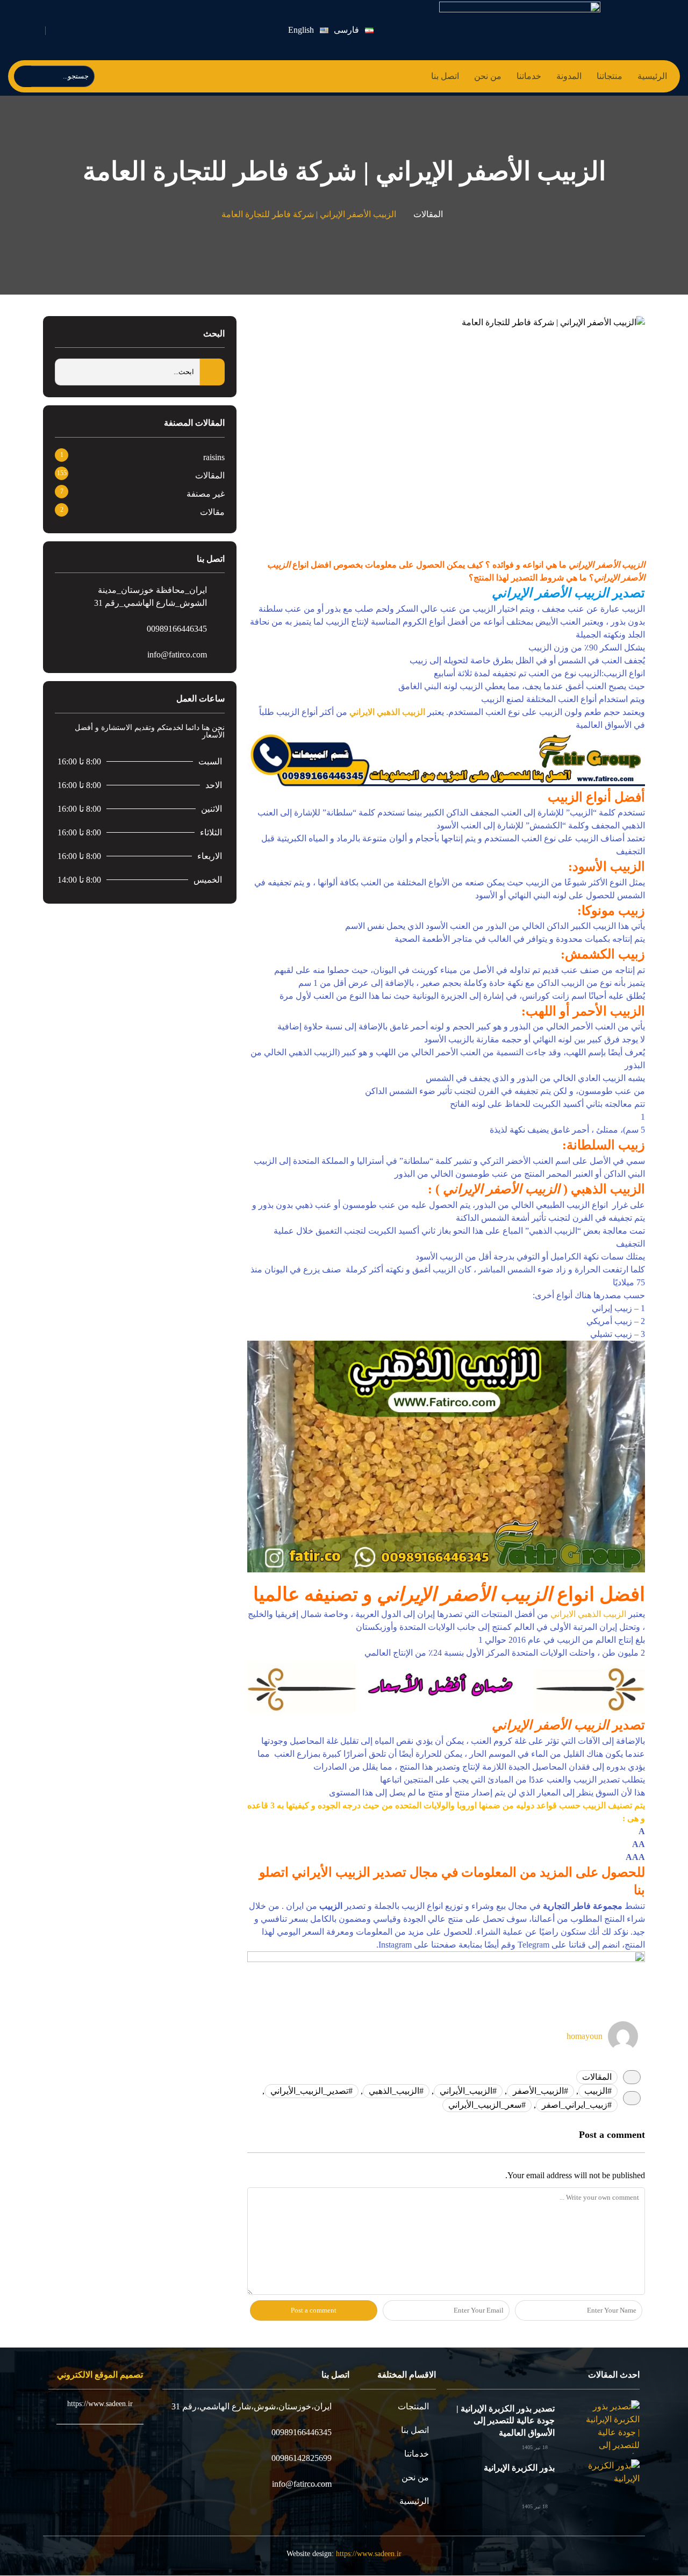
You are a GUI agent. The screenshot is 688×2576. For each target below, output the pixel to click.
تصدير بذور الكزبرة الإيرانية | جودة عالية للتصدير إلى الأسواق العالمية (506, 2421)
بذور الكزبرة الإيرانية (519, 2468)
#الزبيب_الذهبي (396, 2091)
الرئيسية (652, 76)
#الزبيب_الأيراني (468, 2091)
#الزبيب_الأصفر (540, 2091)
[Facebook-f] (169, 30)
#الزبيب (598, 2091)
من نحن (488, 76)
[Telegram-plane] (144, 30)
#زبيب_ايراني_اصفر (577, 2105)
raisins (214, 457)
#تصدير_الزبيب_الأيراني (311, 2091)
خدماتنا (529, 76)
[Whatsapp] (93, 30)
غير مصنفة (206, 494)
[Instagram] (119, 30)
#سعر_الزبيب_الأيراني (487, 2105)
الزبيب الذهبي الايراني (387, 712)
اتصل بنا (445, 76)
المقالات (428, 214)
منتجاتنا (610, 76)
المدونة (569, 76)
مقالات (212, 512)
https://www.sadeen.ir (369, 2554)
